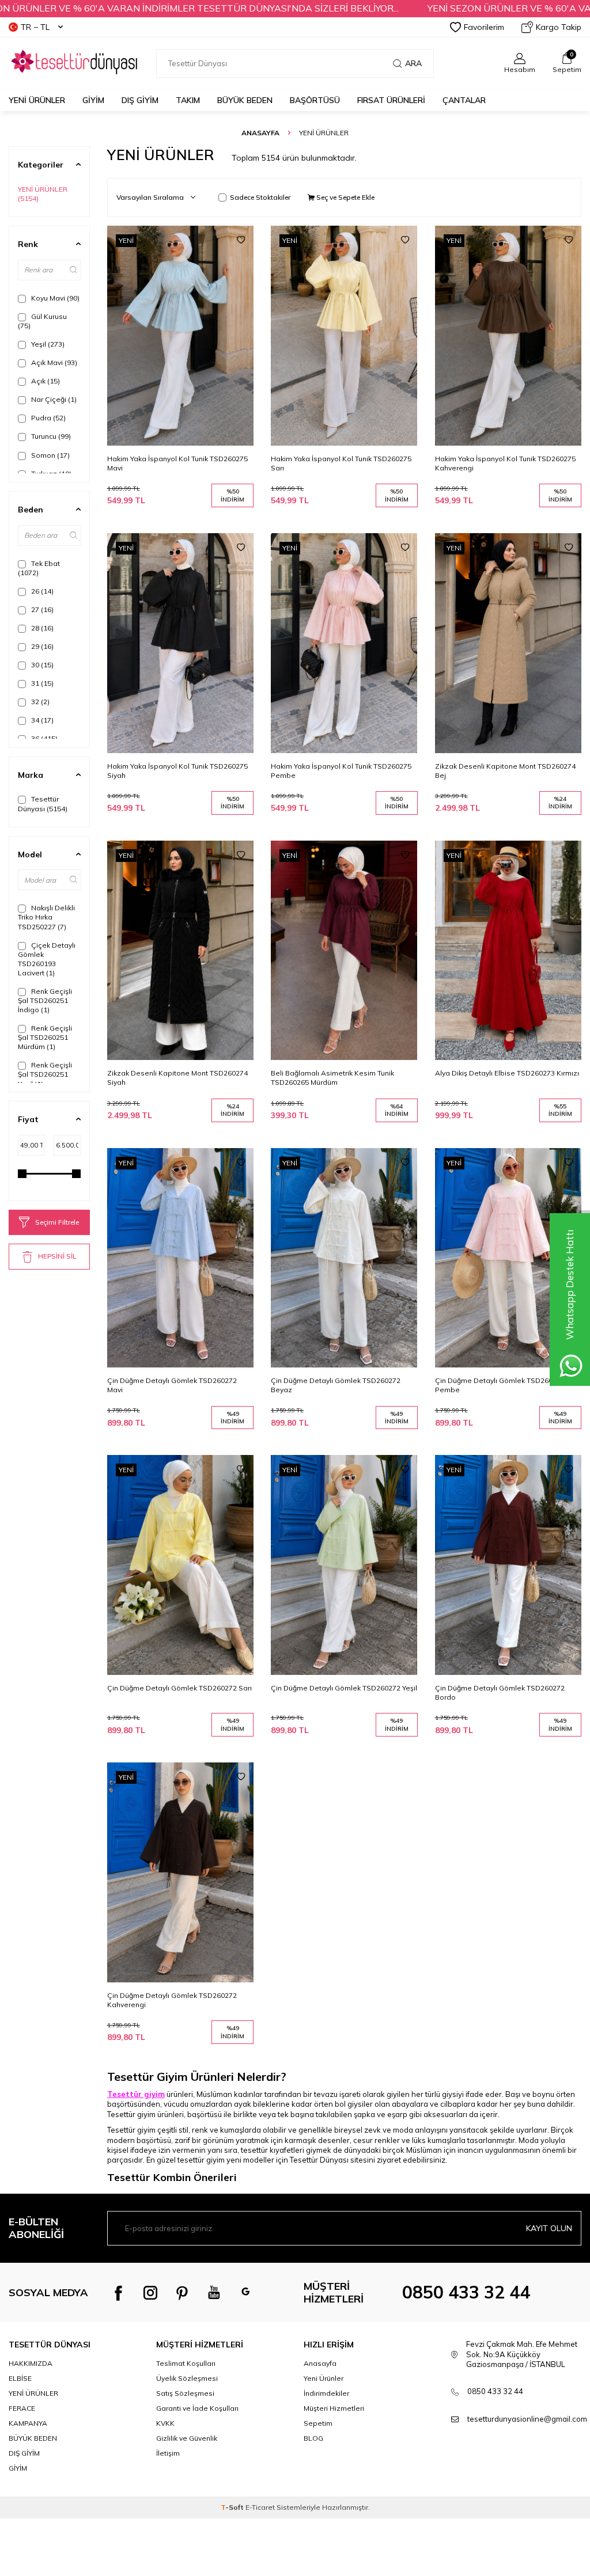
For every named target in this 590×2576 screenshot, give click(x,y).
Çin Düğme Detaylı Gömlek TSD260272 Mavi (172, 1385)
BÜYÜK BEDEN (245, 100)
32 (39, 702)
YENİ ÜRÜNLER (44, 194)
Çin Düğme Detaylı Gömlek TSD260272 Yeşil (344, 1688)
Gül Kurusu (42, 321)
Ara (413, 63)
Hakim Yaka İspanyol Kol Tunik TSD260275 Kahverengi (505, 463)
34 (41, 720)
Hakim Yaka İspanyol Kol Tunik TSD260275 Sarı (341, 463)
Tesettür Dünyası (43, 803)
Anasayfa (260, 133)
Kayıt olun (549, 2228)
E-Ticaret (260, 2507)
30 (41, 665)
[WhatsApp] (245, 2293)
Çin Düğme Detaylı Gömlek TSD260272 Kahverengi (172, 2000)
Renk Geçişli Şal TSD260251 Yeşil (45, 1074)
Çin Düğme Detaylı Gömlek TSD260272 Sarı (179, 1688)
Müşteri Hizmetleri (334, 2408)
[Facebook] (119, 2293)
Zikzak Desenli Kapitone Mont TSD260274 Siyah (177, 1078)
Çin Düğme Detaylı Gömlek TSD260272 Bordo (500, 1692)
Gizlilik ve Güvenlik (187, 2438)
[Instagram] (150, 2293)
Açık (45, 381)
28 (41, 628)
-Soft (233, 2507)
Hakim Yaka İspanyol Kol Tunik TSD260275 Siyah (177, 771)
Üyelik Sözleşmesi (187, 2378)
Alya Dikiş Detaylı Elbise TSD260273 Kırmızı (507, 1073)
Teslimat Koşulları (186, 2363)
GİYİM (93, 100)
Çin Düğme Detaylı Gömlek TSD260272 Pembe (500, 1385)
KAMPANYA (28, 2423)
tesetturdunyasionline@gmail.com (527, 2419)
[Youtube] (214, 2293)
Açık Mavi (53, 362)
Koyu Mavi (54, 298)
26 (41, 591)
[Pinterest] (182, 2293)
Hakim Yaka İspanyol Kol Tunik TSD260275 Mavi (177, 463)
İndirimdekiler (326, 2393)
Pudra (48, 418)
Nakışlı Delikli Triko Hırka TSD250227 (46, 917)
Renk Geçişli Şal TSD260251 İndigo (45, 1000)
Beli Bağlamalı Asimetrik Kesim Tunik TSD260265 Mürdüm (332, 1078)
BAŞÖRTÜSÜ (315, 100)
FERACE (22, 2408)
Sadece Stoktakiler (260, 197)
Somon (50, 455)
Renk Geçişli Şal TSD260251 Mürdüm (45, 1037)
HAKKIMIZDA (31, 2363)
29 (41, 646)
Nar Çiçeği (53, 399)
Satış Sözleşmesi (185, 2393)
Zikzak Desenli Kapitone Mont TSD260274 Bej (505, 771)
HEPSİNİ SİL (57, 1256)
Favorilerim (484, 27)
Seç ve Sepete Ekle (345, 197)
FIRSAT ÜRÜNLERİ (391, 100)
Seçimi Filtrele (57, 1222)
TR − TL (35, 27)
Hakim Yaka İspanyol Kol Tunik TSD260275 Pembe (341, 771)
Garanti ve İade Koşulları (197, 2408)
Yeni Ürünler (37, 100)
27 (41, 609)
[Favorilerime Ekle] (241, 240)
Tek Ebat (39, 568)
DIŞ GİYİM (140, 100)
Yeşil (47, 344)
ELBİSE (20, 2378)
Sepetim (318, 2423)
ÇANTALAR (464, 100)
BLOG (313, 2438)
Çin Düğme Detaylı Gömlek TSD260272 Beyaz (336, 1385)
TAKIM (188, 100)
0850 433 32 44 (466, 2292)
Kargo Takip (559, 27)
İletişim (168, 2453)
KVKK (165, 2423)
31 (41, 683)
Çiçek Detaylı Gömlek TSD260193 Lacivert (47, 959)
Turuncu (50, 436)
